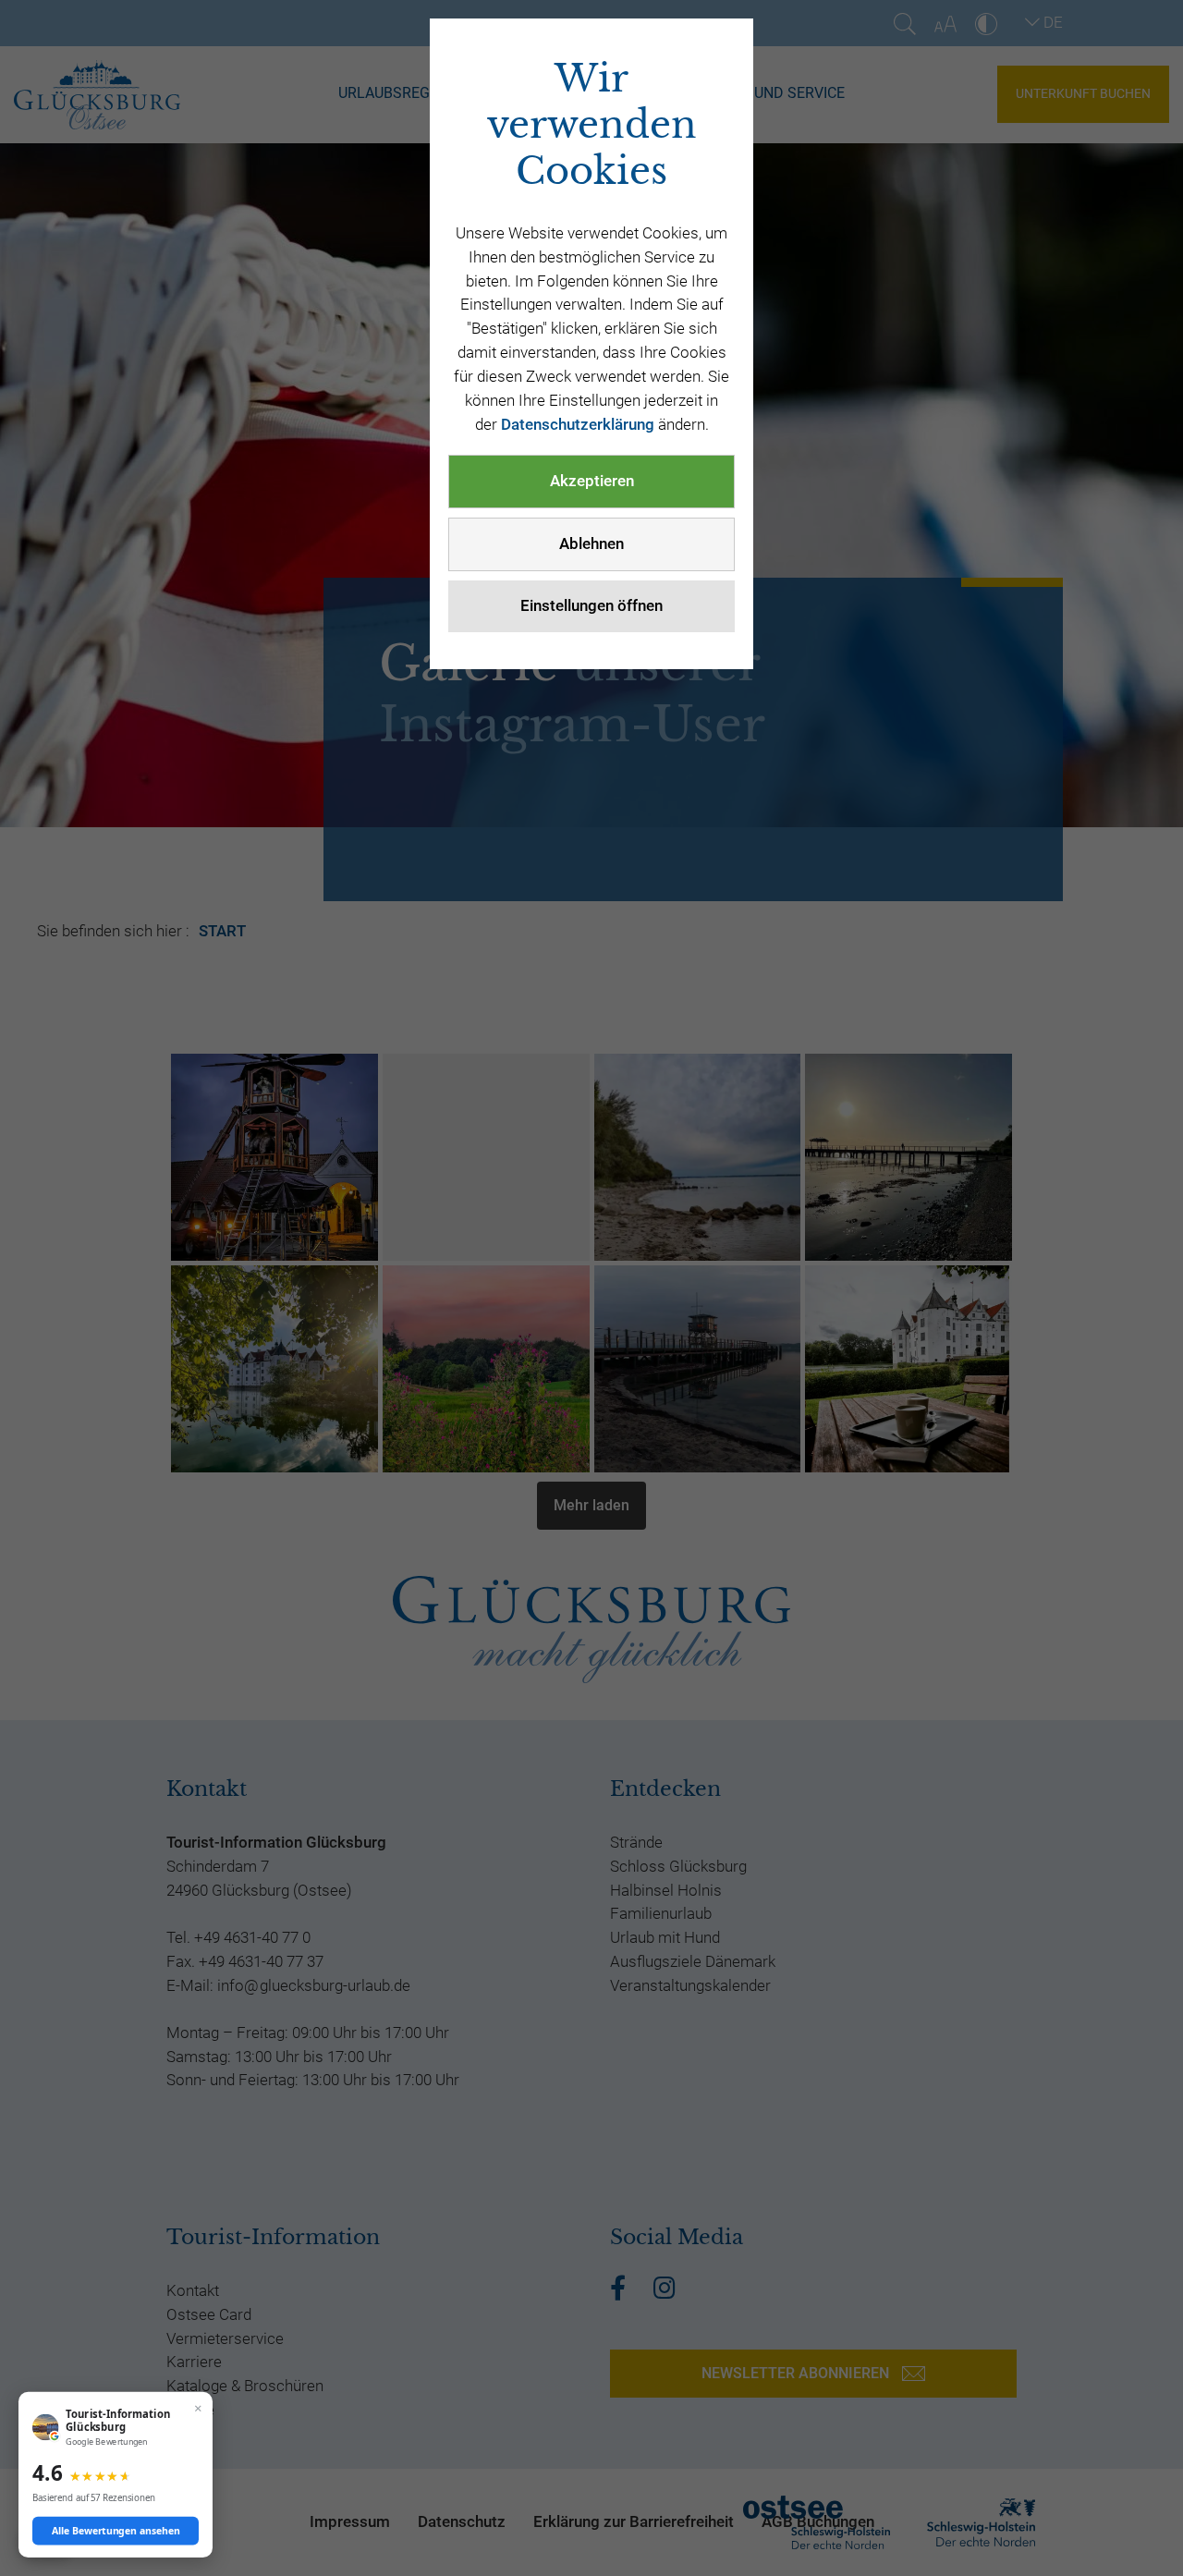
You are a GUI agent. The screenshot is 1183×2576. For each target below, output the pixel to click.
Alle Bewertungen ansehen (116, 2531)
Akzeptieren (592, 481)
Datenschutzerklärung (578, 424)
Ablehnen (591, 543)
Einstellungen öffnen (591, 605)
